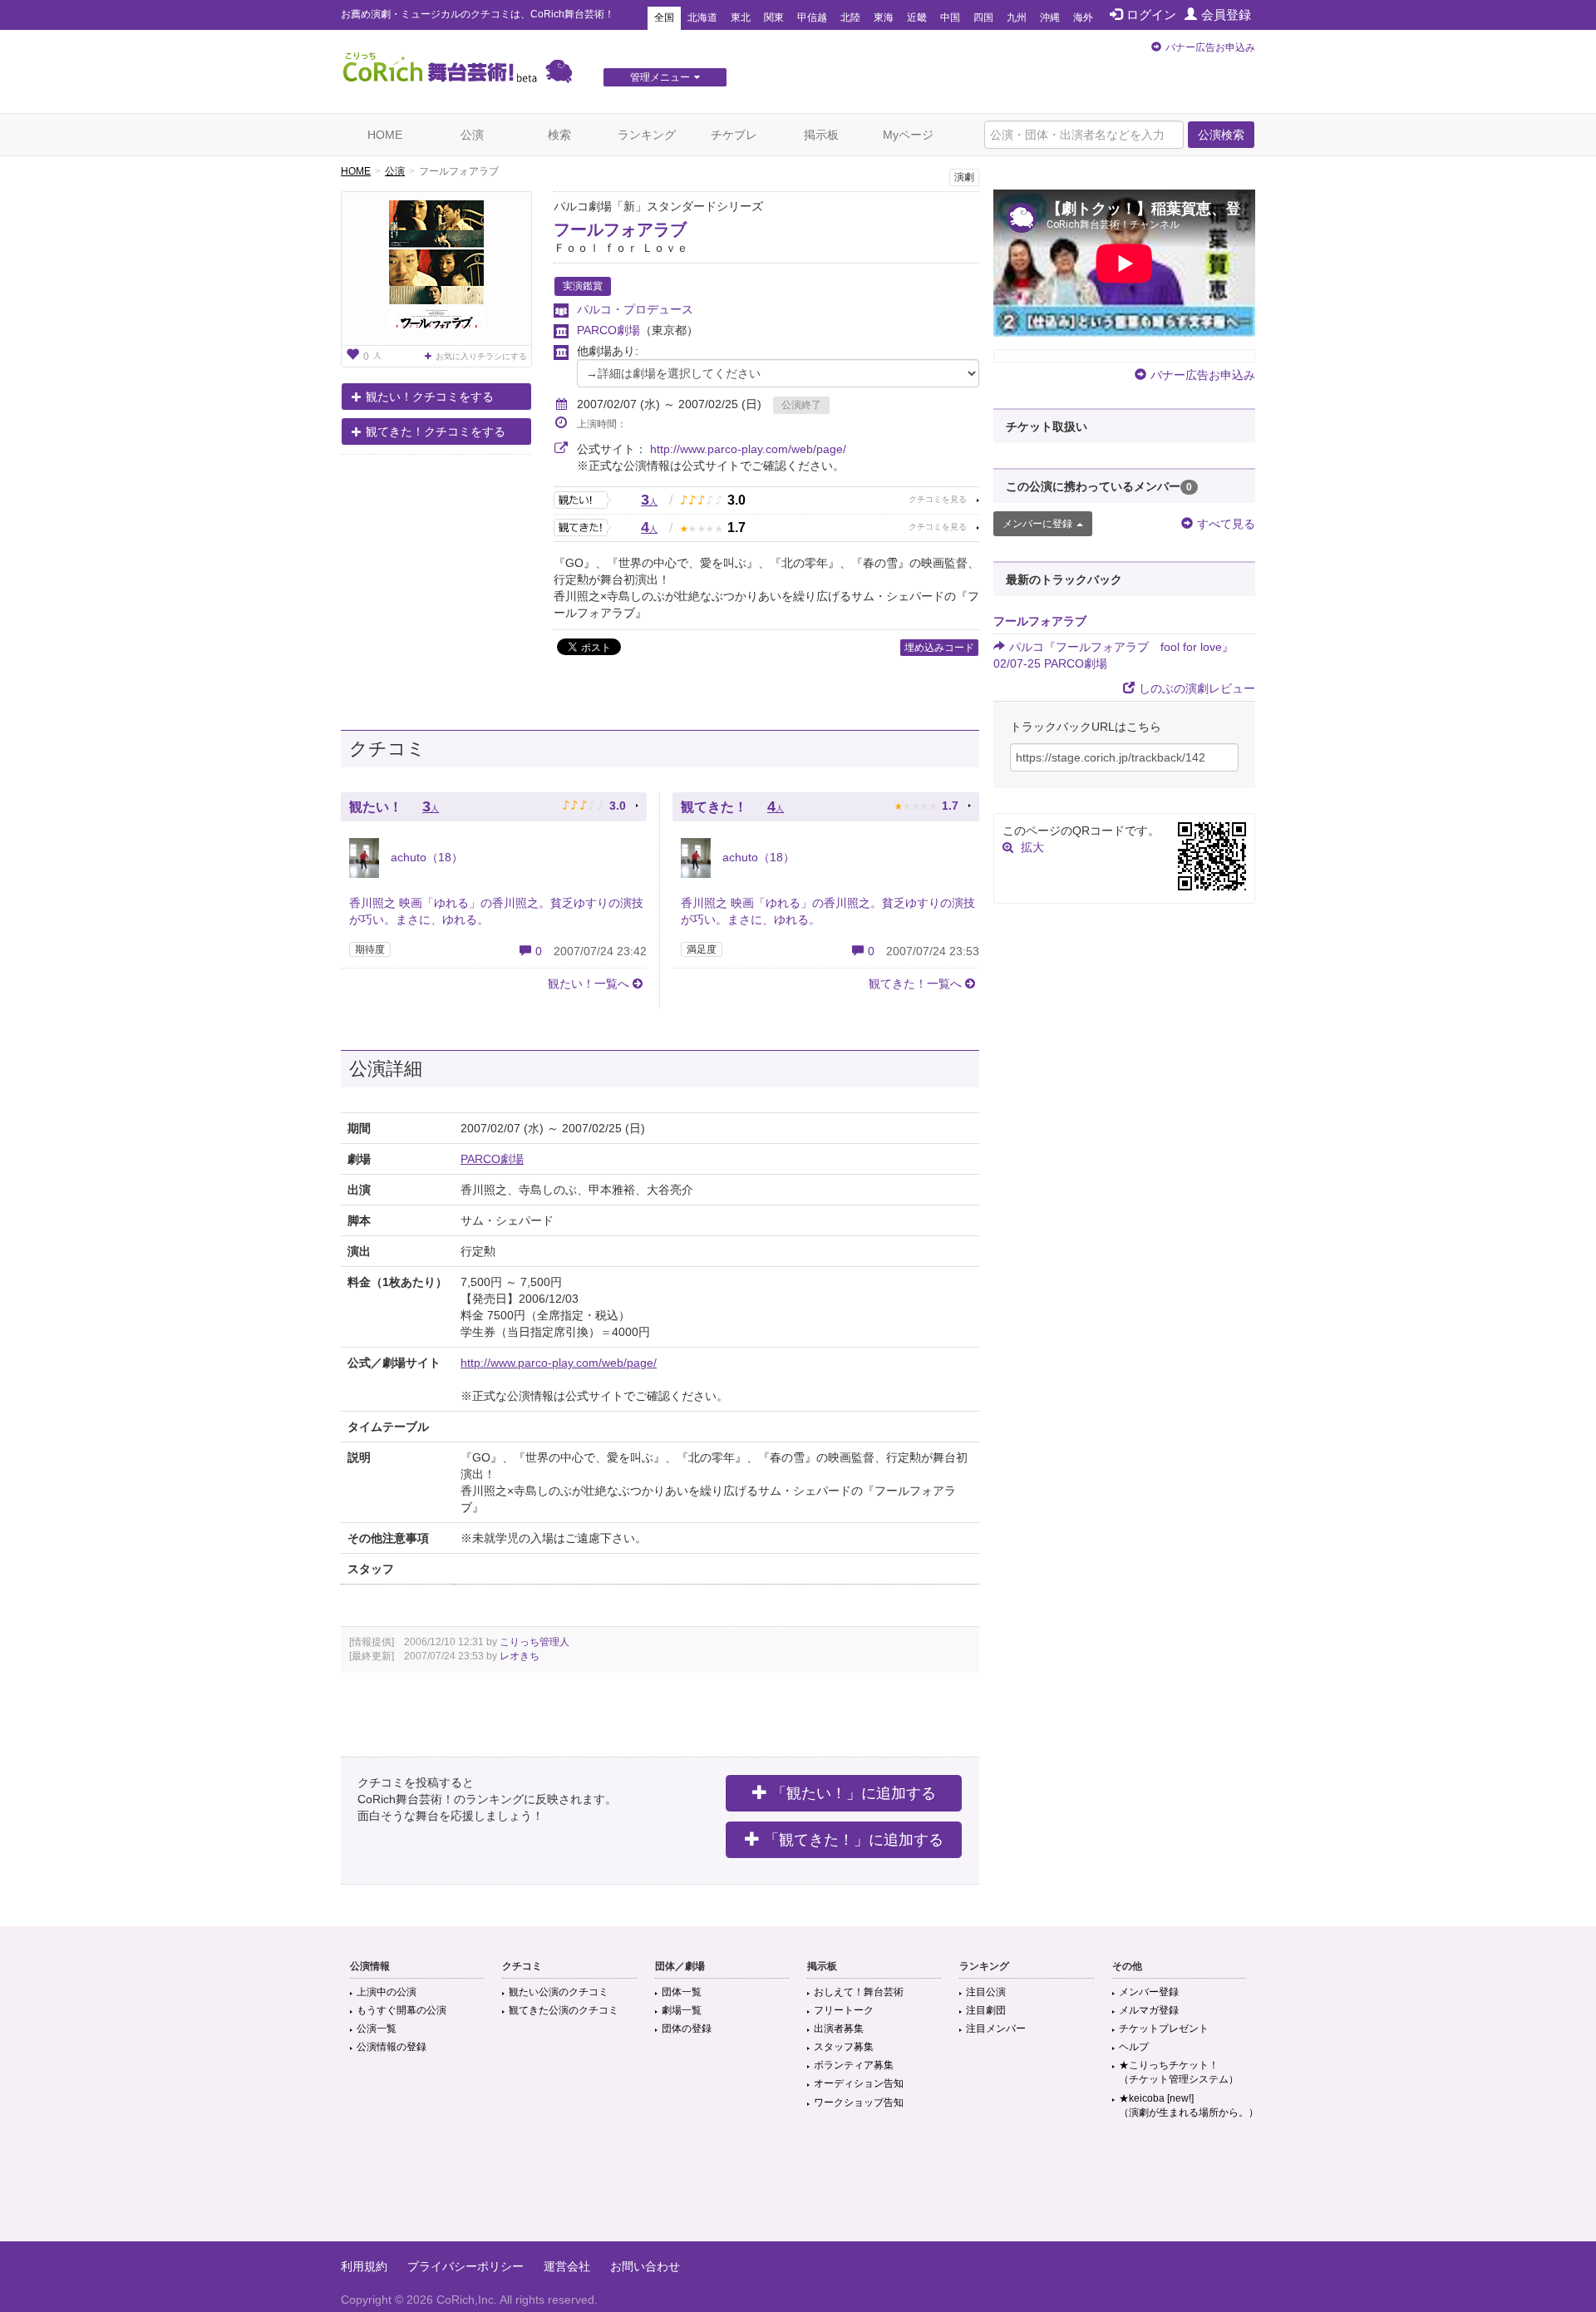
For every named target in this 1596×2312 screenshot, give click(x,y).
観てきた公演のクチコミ (564, 2010)
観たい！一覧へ (589, 983)
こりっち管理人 (534, 1642)
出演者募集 (839, 2029)
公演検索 (1221, 135)
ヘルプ (1134, 2047)
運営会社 (567, 2266)
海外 (1083, 17)
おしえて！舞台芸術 (859, 1992)
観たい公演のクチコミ (559, 1992)
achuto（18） (425, 857)
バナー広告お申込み (1210, 47)
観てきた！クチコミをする (436, 431)
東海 (884, 17)
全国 (664, 17)
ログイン (1151, 15)
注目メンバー (996, 2029)
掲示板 (821, 135)
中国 (950, 17)
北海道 (702, 17)
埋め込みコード (939, 648)
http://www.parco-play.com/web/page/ (748, 449)
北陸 (850, 17)
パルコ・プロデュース (635, 309)
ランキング (647, 135)
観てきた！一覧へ (915, 983)
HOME (385, 135)
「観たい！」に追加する (854, 1793)
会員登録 (1226, 15)
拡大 (1032, 847)
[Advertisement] (798, 2187)
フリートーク (844, 2010)
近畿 (917, 17)
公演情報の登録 (392, 2047)
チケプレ (734, 135)
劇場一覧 (682, 2010)
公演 (472, 135)
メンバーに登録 (1037, 524)
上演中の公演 (387, 1992)
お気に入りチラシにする (481, 356)
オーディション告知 (859, 2083)
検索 (559, 135)
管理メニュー (660, 77)
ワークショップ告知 (859, 2102)
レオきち (520, 1656)
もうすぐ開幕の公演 (401, 2010)
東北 (741, 17)
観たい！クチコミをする (430, 397)
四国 (983, 17)
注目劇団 (986, 2010)
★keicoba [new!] (1189, 2105)
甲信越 (812, 17)
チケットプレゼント (1164, 2029)
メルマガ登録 (1149, 2010)
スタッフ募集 (844, 2047)
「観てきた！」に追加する (854, 1840)
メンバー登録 (1149, 1992)
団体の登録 (687, 2029)
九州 (1017, 17)
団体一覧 (682, 1992)
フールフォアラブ (620, 229)
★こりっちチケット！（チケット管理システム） (1179, 2072)
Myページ (908, 135)
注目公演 (986, 1992)
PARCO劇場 (608, 330)
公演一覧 (377, 2029)
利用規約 (364, 2266)
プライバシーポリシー (465, 2266)
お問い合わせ (645, 2266)
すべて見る (1226, 524)
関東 (774, 17)
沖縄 (1050, 17)
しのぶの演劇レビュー (1197, 688)
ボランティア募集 (854, 2065)
